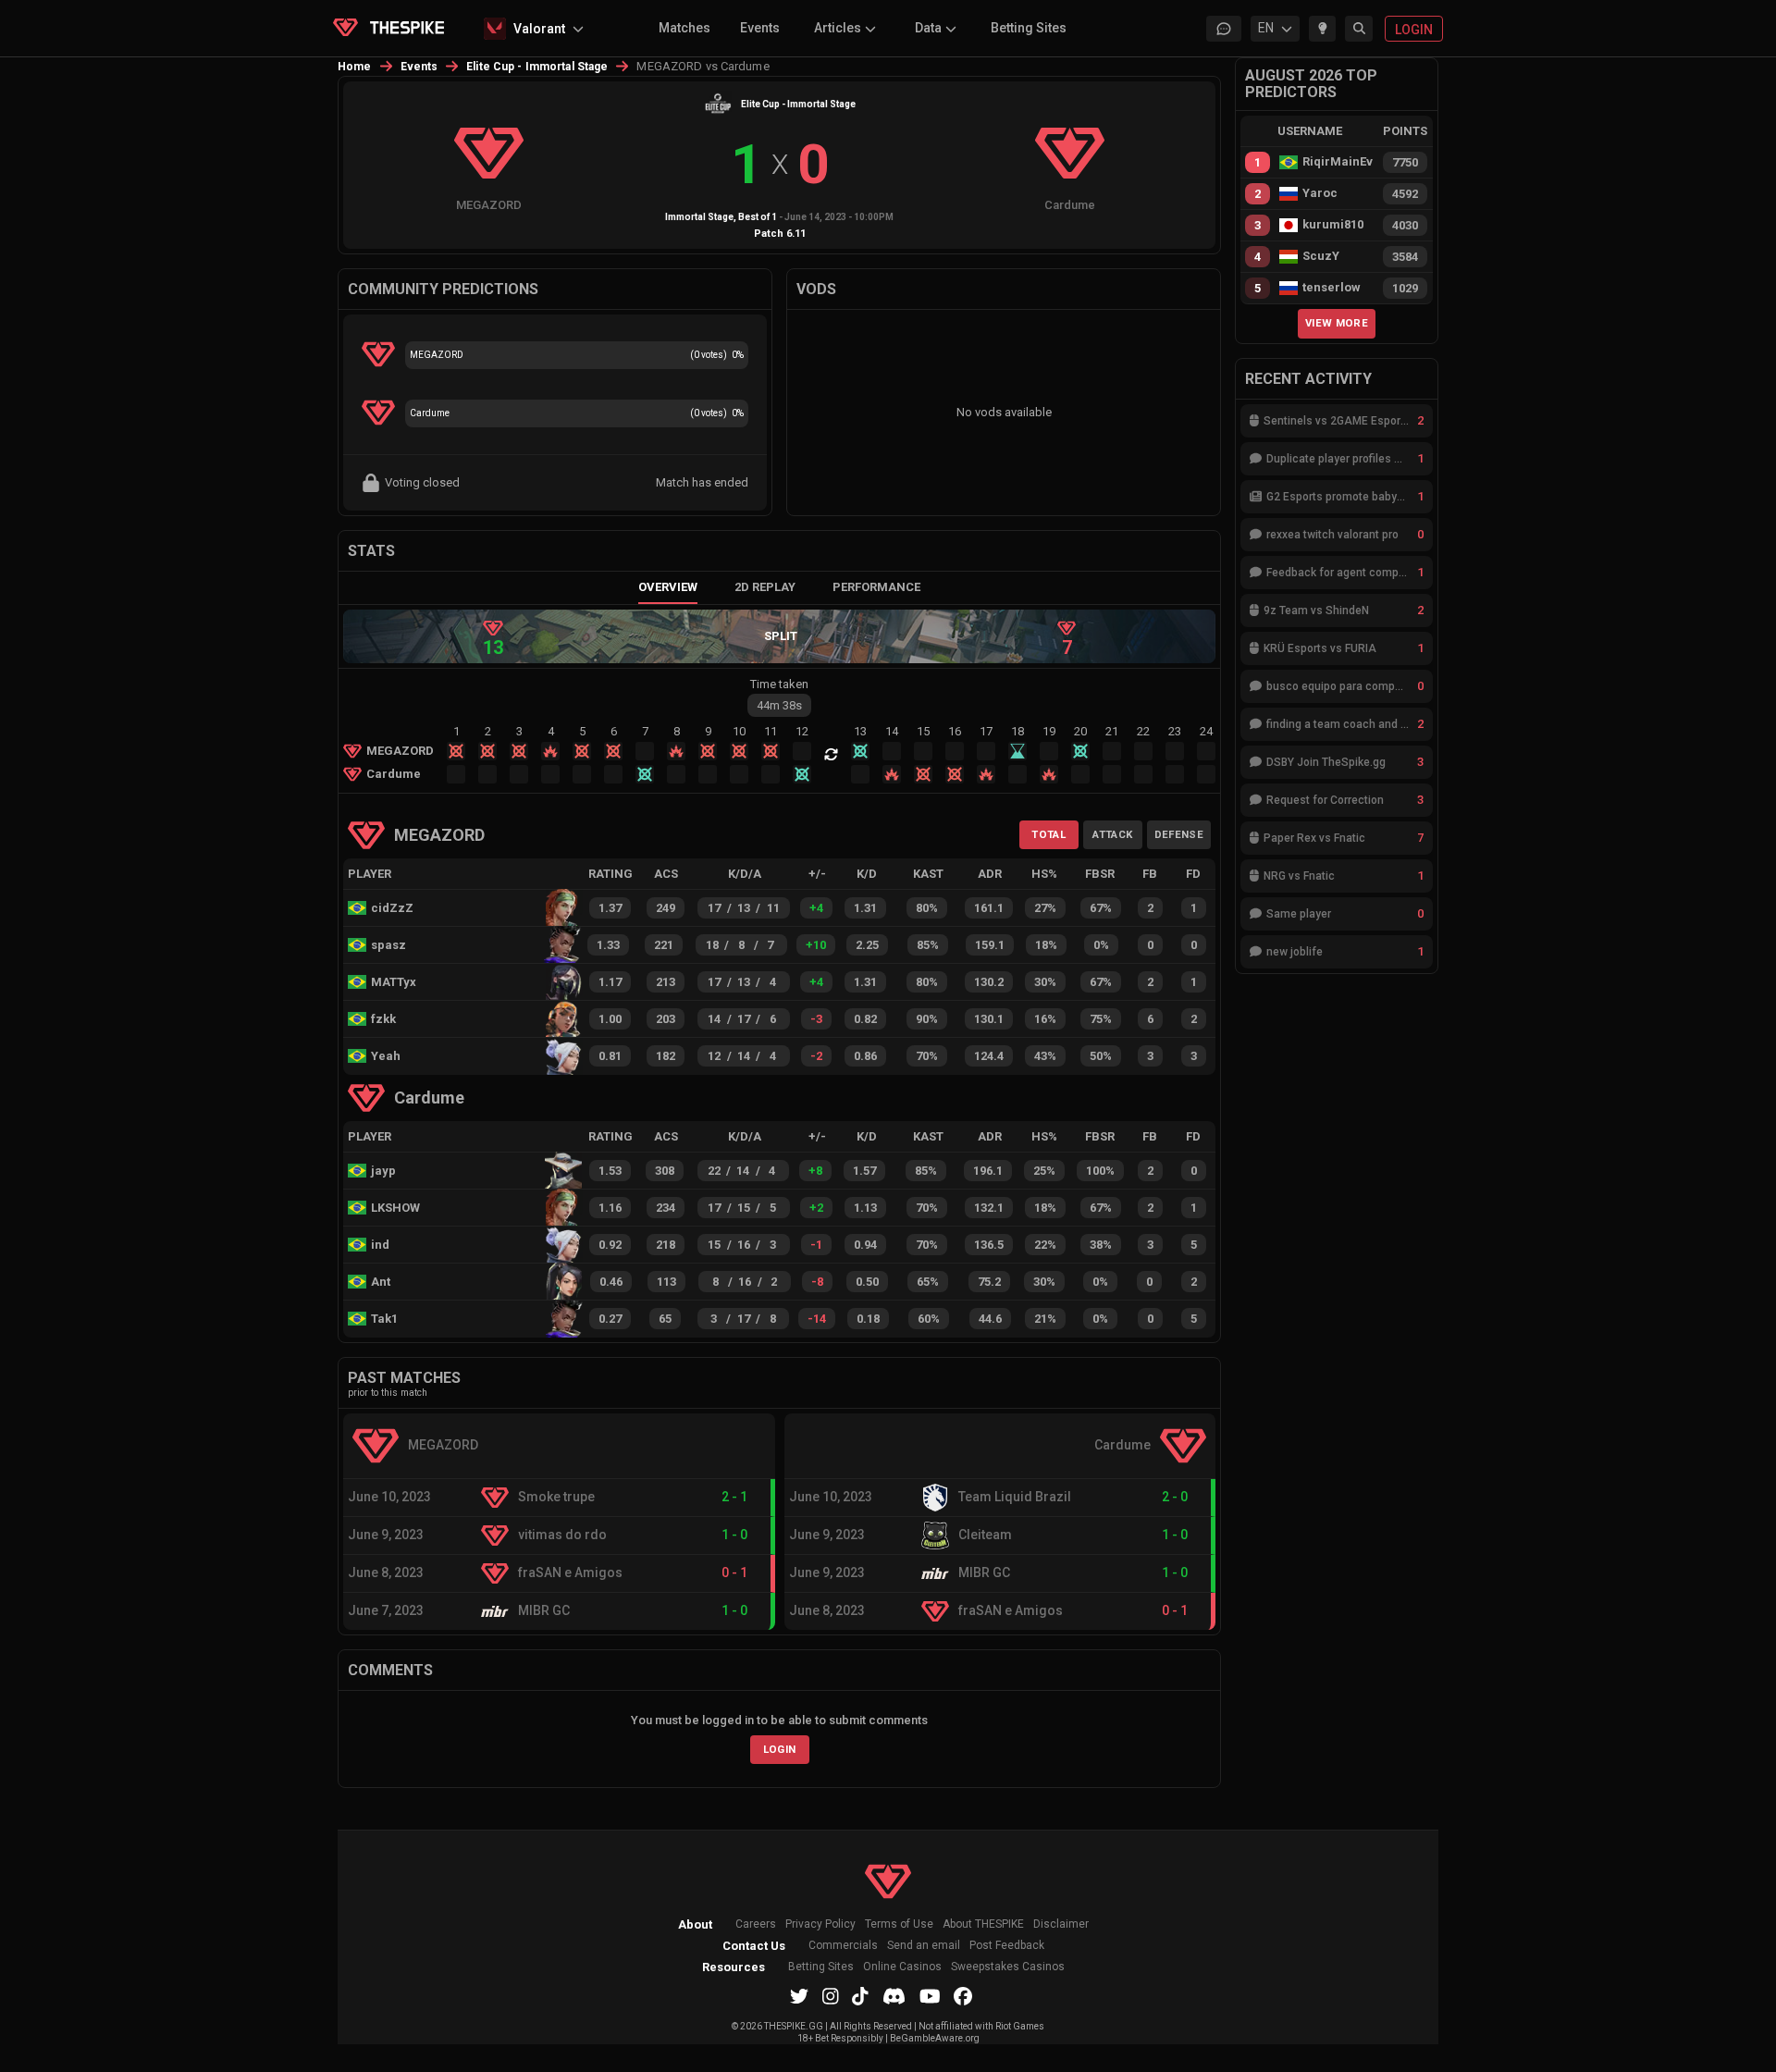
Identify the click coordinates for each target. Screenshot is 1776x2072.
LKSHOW (395, 1208)
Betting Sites (1029, 28)
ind (380, 1245)
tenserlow (1332, 288)
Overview (668, 587)
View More (1337, 323)
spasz (388, 945)
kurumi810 (1333, 225)
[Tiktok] (860, 1996)
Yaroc (1320, 193)
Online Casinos (902, 1967)
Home (355, 67)
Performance (876, 587)
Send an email (924, 1946)
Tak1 (384, 1319)
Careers (756, 1924)
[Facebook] (963, 1996)
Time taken (779, 684)
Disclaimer (1061, 1924)
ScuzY (1321, 256)
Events (760, 28)
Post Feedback (1007, 1946)
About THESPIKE (983, 1924)
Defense (1179, 834)
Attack (1112, 834)
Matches (684, 28)
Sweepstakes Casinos (1008, 1967)
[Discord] (894, 1996)
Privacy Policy (820, 1924)
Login (780, 1749)
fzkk (383, 1019)
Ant (381, 1282)
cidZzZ (392, 908)
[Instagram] (831, 1996)
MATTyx (394, 982)
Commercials (843, 1946)
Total (1048, 834)
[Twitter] (799, 1996)
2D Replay (765, 587)
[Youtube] (930, 1996)
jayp (383, 1171)
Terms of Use (899, 1924)
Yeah (386, 1056)
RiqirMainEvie (1338, 162)
